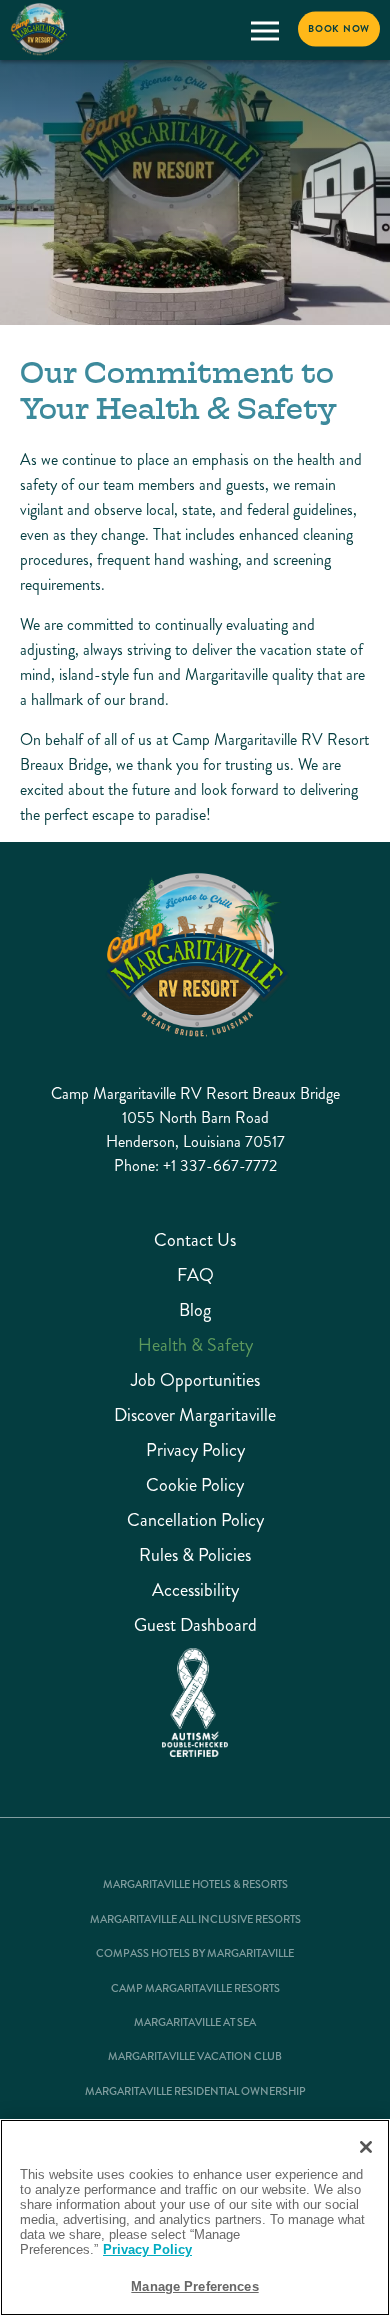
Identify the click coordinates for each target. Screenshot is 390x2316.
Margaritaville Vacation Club (195, 2057)
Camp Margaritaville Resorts (195, 1989)
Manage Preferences (194, 2286)
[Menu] (264, 30)
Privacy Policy (195, 1450)
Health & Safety (195, 1345)
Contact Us (195, 1240)
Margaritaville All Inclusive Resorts (195, 1920)
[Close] (366, 2147)
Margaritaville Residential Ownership (195, 2092)
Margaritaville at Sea (195, 2023)
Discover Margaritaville (195, 1415)
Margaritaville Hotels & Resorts (195, 1885)
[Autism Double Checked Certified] (195, 1703)
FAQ (195, 1275)
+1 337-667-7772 (220, 1165)
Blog (195, 1310)
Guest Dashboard (195, 1625)
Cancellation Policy (195, 1520)
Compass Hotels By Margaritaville (195, 1954)
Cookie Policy (195, 1485)
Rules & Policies (195, 1555)
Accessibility (195, 1590)
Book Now (339, 29)
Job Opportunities (195, 1380)
